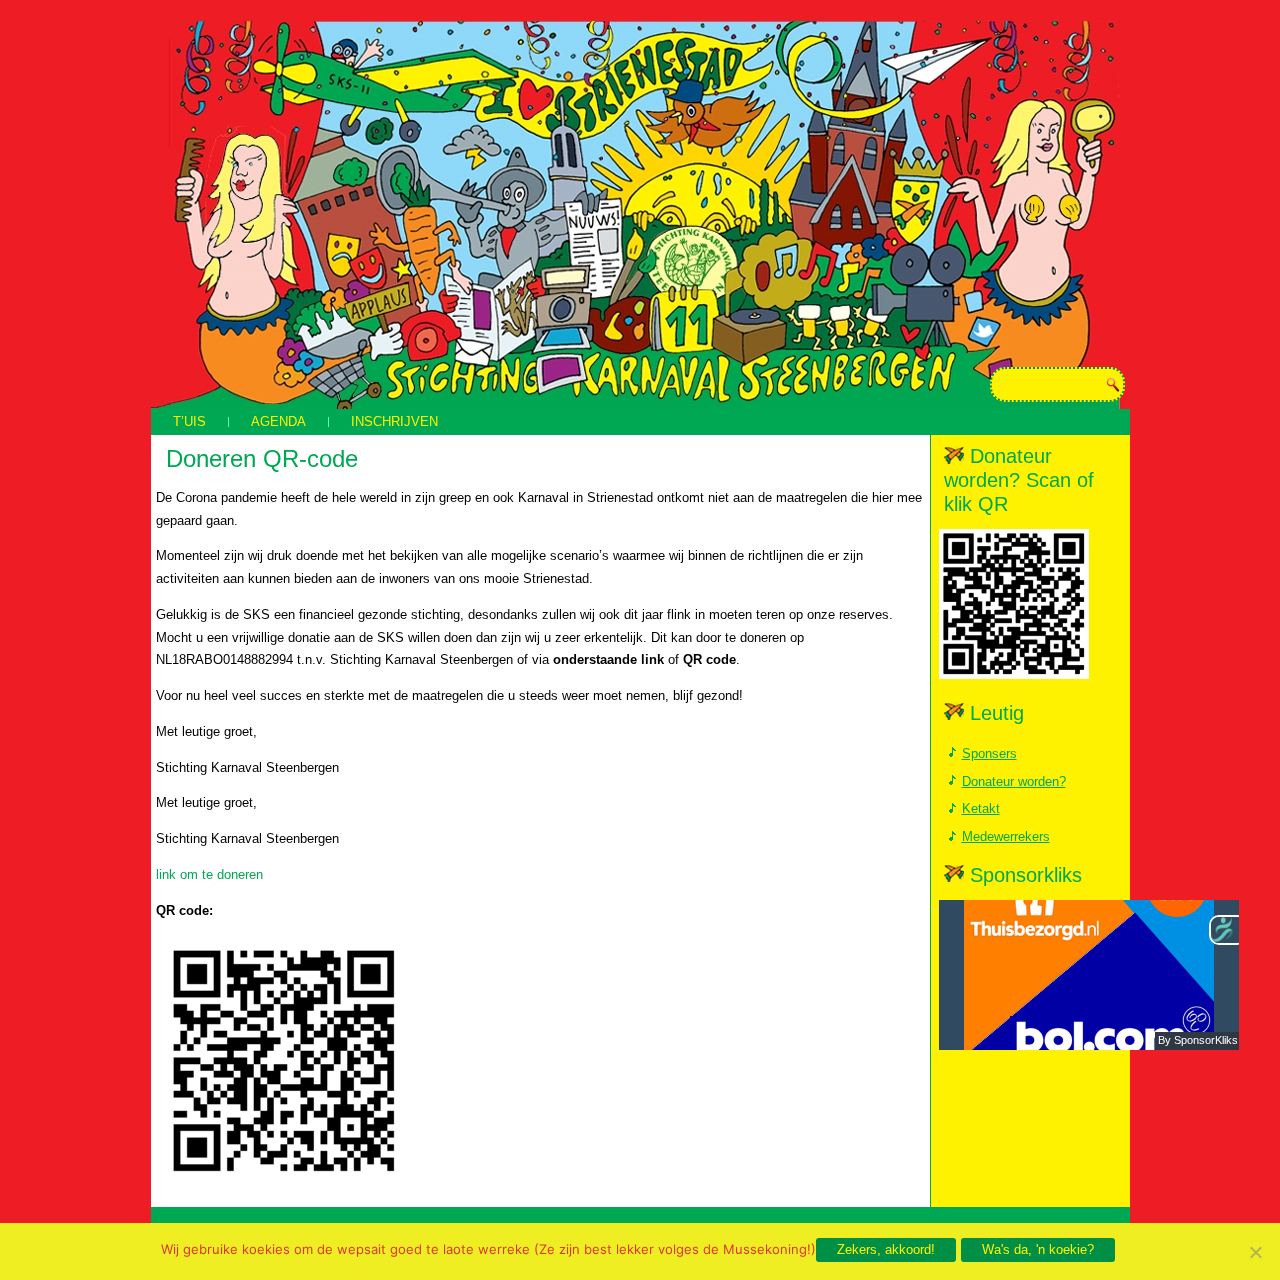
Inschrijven (394, 421)
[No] (1255, 1252)
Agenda (278, 421)
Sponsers (989, 753)
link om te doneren (209, 874)
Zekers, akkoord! (886, 1249)
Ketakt (981, 808)
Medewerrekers (1006, 836)
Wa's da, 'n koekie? (1038, 1249)
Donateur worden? (1014, 781)
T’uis (189, 421)
